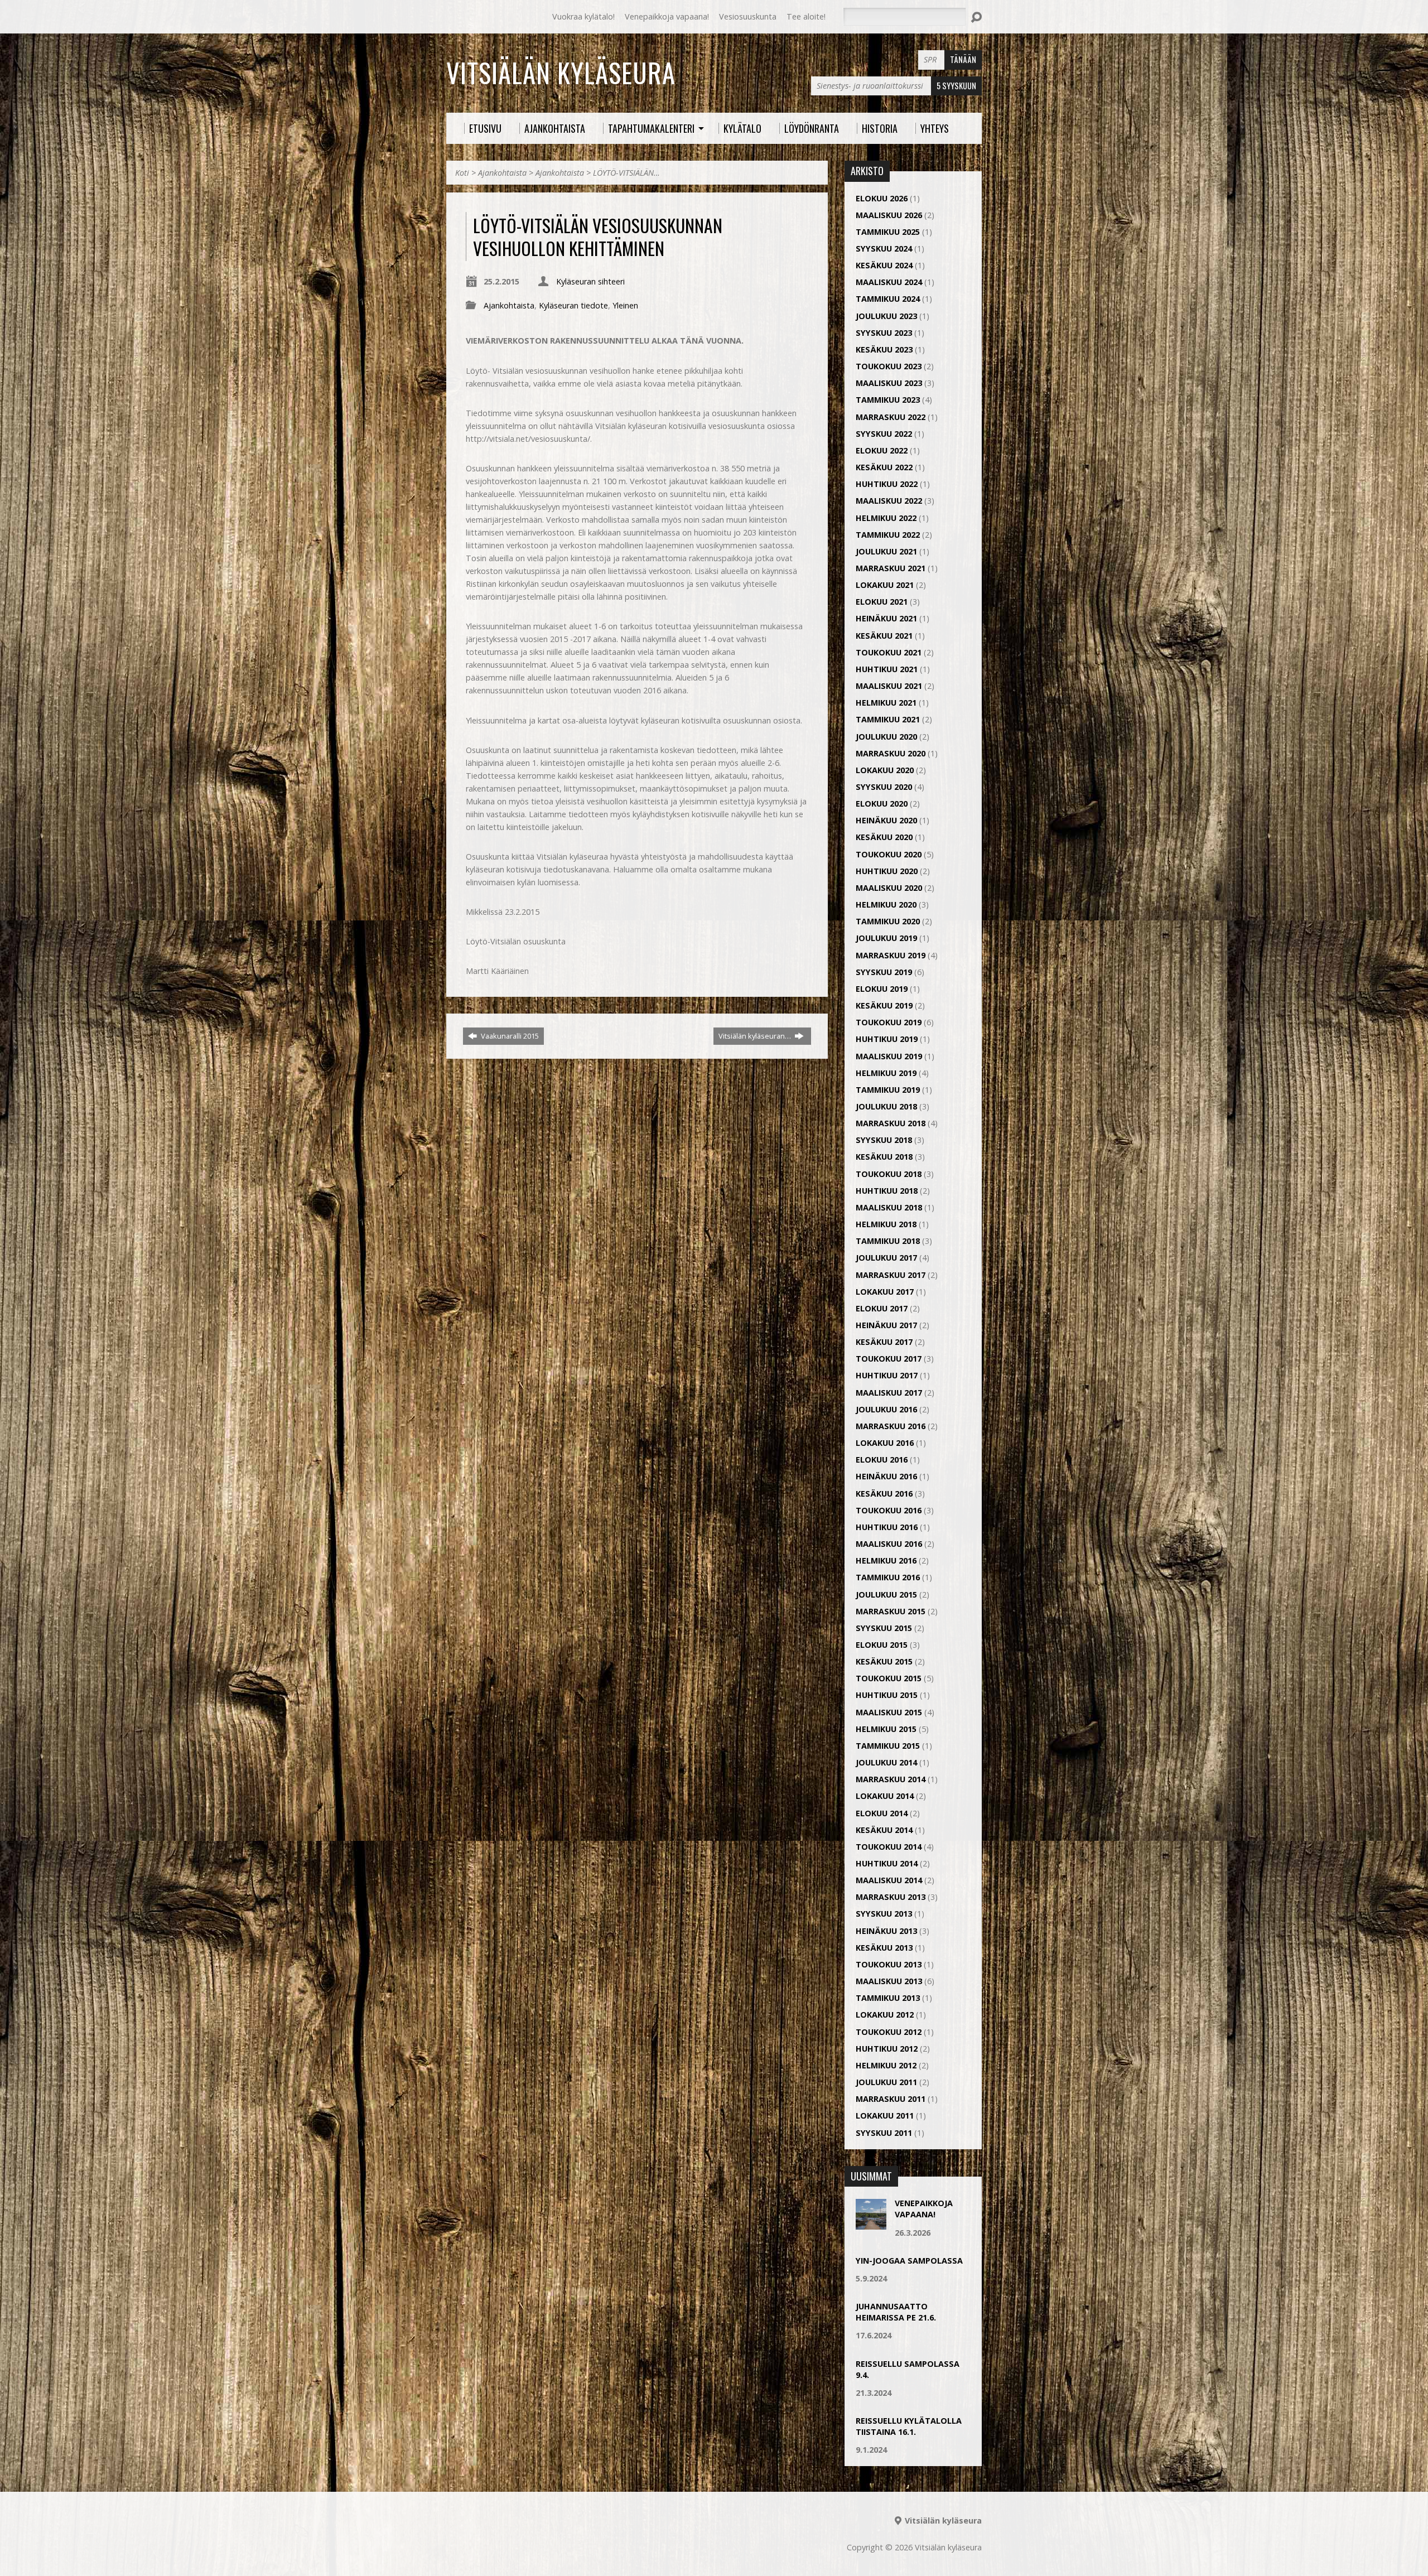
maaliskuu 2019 (889, 1056)
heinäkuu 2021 (886, 618)
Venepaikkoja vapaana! (667, 16)
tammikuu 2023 (888, 400)
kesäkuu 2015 (884, 1661)
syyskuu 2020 (884, 787)
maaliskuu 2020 (889, 888)
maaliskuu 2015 (889, 1712)
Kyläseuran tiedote (573, 305)
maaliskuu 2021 (889, 686)
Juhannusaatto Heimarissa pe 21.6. (896, 2312)
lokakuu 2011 (885, 2116)
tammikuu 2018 (888, 1241)
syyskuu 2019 (884, 972)
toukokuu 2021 (889, 652)
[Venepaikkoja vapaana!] (871, 2224)
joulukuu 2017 (886, 1258)
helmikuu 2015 (886, 1729)
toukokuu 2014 (889, 1847)
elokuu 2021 (882, 602)
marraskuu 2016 (891, 1426)
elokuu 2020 (882, 804)
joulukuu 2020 (886, 737)
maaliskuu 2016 (889, 1544)
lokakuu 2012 (885, 2015)
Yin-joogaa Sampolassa (909, 2261)
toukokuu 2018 (889, 1174)
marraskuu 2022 (891, 417)
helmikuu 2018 (886, 1224)
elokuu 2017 (882, 1308)
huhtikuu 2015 (887, 1695)
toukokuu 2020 (889, 854)
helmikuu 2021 (886, 703)
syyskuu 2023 (884, 333)
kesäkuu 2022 (884, 467)
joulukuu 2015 (886, 1595)
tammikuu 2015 (888, 1746)
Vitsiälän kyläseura (561, 73)
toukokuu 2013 (889, 1964)
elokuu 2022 (882, 450)
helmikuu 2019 (886, 1073)
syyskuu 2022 (884, 434)
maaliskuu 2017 (889, 1393)
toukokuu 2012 (889, 2032)
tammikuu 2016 (888, 1577)
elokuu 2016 (882, 1460)
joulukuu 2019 (886, 938)
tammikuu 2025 (888, 232)
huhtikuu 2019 (887, 1039)
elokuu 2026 (882, 198)
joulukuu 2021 (886, 551)
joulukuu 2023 (886, 316)
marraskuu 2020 (891, 753)
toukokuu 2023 (889, 366)
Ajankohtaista (502, 173)
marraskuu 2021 (891, 568)
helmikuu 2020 (886, 905)
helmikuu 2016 (886, 1560)
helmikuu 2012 (886, 2065)
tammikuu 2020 (888, 921)
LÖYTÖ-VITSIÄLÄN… (626, 173)
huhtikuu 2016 (887, 1527)
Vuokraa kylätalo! (583, 16)
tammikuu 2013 (888, 1998)
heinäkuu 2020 (886, 820)
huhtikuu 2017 (887, 1375)
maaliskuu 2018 (889, 1207)
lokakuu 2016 (885, 1443)
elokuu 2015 (882, 1645)
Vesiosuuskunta (748, 16)
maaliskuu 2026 (889, 215)
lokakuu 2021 (885, 585)
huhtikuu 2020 (887, 871)
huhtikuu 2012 (887, 2049)
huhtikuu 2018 (887, 1191)
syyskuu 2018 (884, 1140)
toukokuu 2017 (889, 1359)
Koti (462, 173)
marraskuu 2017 (891, 1275)
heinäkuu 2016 (886, 1476)
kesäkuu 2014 (884, 1830)
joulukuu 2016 (886, 1409)
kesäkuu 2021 (884, 636)
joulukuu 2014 (886, 1762)
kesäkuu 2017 (884, 1342)
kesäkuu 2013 (884, 1948)
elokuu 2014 (882, 1813)
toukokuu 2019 (889, 1022)
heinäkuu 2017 (886, 1325)
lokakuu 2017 (885, 1292)
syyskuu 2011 (884, 2133)
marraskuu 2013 (891, 1897)
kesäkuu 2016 (884, 1494)
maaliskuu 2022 (889, 501)
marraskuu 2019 (891, 955)
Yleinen (625, 305)
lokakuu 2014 (885, 1796)
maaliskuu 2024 (889, 282)
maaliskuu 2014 (889, 1880)
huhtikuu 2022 (887, 484)
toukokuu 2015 (889, 1678)
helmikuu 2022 (886, 518)
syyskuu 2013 (884, 1914)
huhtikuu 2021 (887, 669)
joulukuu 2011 (886, 2082)
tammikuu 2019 (888, 1090)
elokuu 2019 (882, 989)
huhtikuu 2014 (887, 1863)
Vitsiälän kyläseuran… (756, 1036)
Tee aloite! (806, 16)
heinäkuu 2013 (886, 1931)
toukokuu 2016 (889, 1510)
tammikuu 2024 (888, 299)
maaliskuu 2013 (889, 1981)
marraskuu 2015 (891, 1611)
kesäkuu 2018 (884, 1157)
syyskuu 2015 (884, 1628)
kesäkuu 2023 (884, 349)
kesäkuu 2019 (884, 1005)
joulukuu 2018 (886, 1106)
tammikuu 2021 (888, 719)
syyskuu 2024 (884, 249)
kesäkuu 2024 (884, 265)
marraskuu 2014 (891, 1779)
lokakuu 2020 (885, 770)
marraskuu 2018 (891, 1123)
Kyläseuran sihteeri (590, 281)
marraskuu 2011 (891, 2099)
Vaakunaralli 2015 (509, 1036)
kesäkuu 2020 (884, 837)
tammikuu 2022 (888, 535)
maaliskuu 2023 (889, 383)
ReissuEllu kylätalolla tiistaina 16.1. (909, 2426)
